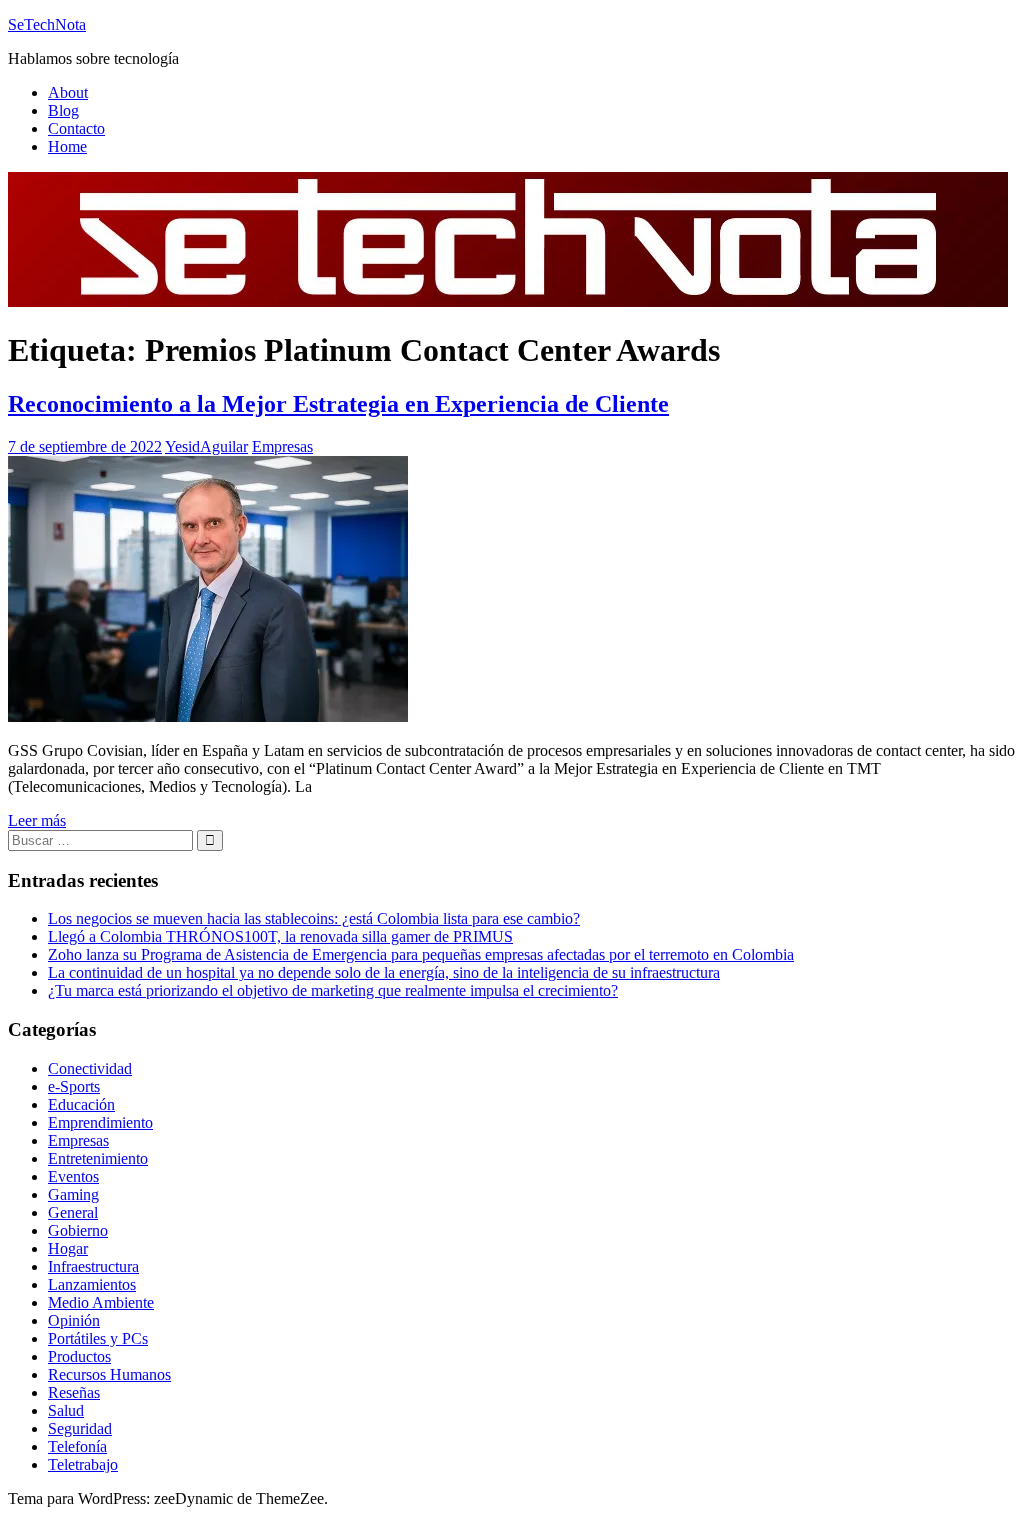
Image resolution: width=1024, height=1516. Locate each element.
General (73, 1212)
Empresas (282, 446)
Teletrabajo (83, 1464)
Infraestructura (93, 1266)
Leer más (37, 820)
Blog (63, 110)
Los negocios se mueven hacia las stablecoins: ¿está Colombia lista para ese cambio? (314, 918)
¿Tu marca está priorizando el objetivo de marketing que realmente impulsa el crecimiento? (333, 990)
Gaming (73, 1194)
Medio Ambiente (101, 1302)
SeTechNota (47, 24)
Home (67, 146)
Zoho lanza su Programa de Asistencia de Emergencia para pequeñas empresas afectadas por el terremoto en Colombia (421, 954)
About (68, 92)
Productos (79, 1356)
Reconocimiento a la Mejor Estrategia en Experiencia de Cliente (338, 404)
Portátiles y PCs (98, 1338)
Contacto (76, 128)
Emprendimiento (100, 1122)
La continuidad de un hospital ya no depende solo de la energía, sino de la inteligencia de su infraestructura (384, 972)
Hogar (68, 1248)
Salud (66, 1410)
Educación (81, 1104)
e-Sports (74, 1086)
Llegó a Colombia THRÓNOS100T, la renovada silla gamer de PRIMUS (280, 936)
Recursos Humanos (109, 1374)
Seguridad (80, 1428)
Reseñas (74, 1392)
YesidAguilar (206, 446)
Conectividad (90, 1068)
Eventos (73, 1176)
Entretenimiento (98, 1158)
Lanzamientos (92, 1284)
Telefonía (77, 1446)
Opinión (74, 1320)
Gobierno (78, 1230)
